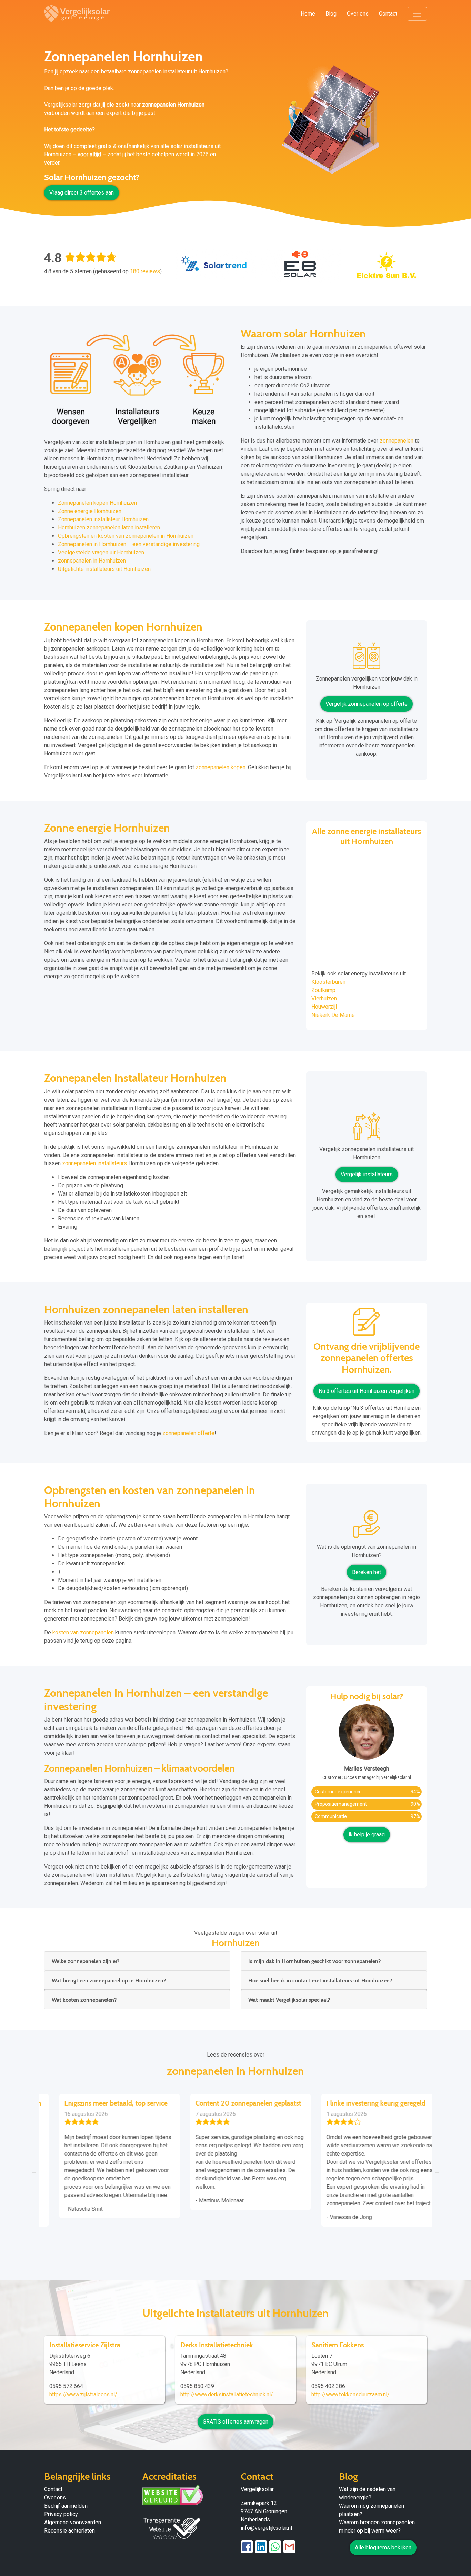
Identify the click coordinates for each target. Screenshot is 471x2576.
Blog (331, 14)
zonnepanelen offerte (188, 1433)
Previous (34, 2171)
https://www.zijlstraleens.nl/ (83, 2394)
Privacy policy (61, 2514)
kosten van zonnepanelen (83, 1632)
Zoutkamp (323, 990)
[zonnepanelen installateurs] (367, 1129)
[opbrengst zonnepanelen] (367, 1527)
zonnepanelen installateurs (94, 1163)
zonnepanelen (397, 441)
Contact (388, 14)
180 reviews (145, 271)
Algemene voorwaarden (73, 2522)
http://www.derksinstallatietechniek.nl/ (227, 2394)
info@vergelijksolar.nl (266, 2528)
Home (308, 14)
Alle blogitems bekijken (383, 2548)
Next (437, 2171)
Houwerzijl (324, 1007)
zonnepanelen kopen (221, 767)
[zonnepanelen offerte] (367, 1324)
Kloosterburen (328, 982)
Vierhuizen (324, 998)
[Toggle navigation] (417, 14)
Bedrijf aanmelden (66, 2506)
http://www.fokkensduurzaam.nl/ (350, 2394)
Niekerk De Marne (333, 1015)
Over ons (358, 14)
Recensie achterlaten (69, 2531)
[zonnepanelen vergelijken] (367, 658)
